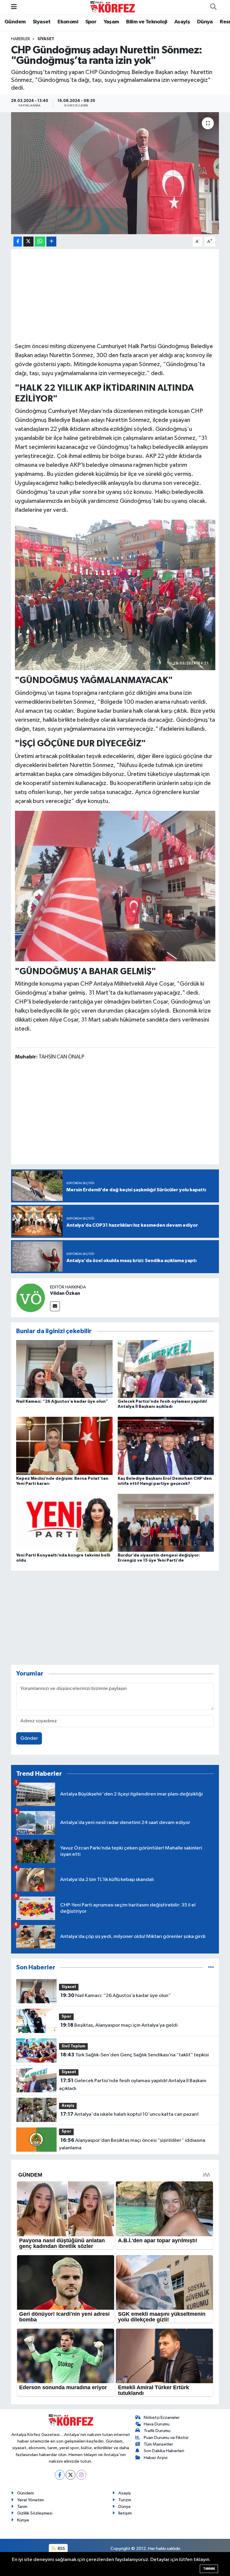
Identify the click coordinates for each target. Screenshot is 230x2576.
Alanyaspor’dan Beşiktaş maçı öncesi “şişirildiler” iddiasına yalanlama (132, 2144)
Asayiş (182, 22)
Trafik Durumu (157, 2431)
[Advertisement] (115, 295)
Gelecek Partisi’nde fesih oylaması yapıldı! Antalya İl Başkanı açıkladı (133, 2085)
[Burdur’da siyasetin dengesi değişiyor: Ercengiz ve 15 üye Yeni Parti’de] (166, 1522)
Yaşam (111, 22)
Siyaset (42, 22)
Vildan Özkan (65, 1293)
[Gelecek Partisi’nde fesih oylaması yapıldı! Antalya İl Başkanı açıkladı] (166, 1369)
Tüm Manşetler (158, 2444)
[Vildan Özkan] (31, 1298)
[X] (71, 2475)
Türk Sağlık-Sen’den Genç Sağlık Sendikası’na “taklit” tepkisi (135, 2055)
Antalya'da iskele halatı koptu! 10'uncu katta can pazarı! (130, 2114)
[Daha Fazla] (51, 242)
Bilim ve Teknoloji (147, 22)
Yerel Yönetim (30, 2500)
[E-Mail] (55, 1306)
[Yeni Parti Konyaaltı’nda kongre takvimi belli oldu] (64, 1522)
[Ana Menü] (14, 7)
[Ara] (213, 7)
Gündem (15, 22)
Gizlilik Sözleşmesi (35, 2513)
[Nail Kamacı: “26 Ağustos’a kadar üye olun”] (64, 1369)
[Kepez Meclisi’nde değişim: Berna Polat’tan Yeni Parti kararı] (64, 1446)
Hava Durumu (157, 2424)
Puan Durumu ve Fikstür (166, 2438)
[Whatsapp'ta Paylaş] (40, 242)
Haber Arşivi (156, 2458)
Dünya (205, 22)
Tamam (209, 2569)
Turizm (125, 2500)
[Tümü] (211, 1967)
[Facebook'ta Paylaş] (18, 242)
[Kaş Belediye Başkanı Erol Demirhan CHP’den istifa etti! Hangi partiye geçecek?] (166, 1446)
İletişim (125, 2513)
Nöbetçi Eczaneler (162, 2418)
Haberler (21, 39)
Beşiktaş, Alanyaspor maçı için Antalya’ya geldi (119, 2025)
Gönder (29, 1738)
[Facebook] (60, 2475)
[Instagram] (81, 2475)
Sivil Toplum (74, 2046)
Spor (91, 22)
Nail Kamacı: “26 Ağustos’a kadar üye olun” (62, 1401)
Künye (23, 2520)
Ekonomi (68, 22)
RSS (61, 2549)
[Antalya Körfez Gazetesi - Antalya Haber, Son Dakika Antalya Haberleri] (112, 7)
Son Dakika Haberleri (164, 2451)
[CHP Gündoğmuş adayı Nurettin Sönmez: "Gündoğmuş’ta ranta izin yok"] (115, 173)
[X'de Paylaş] (28, 242)
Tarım (22, 2507)
